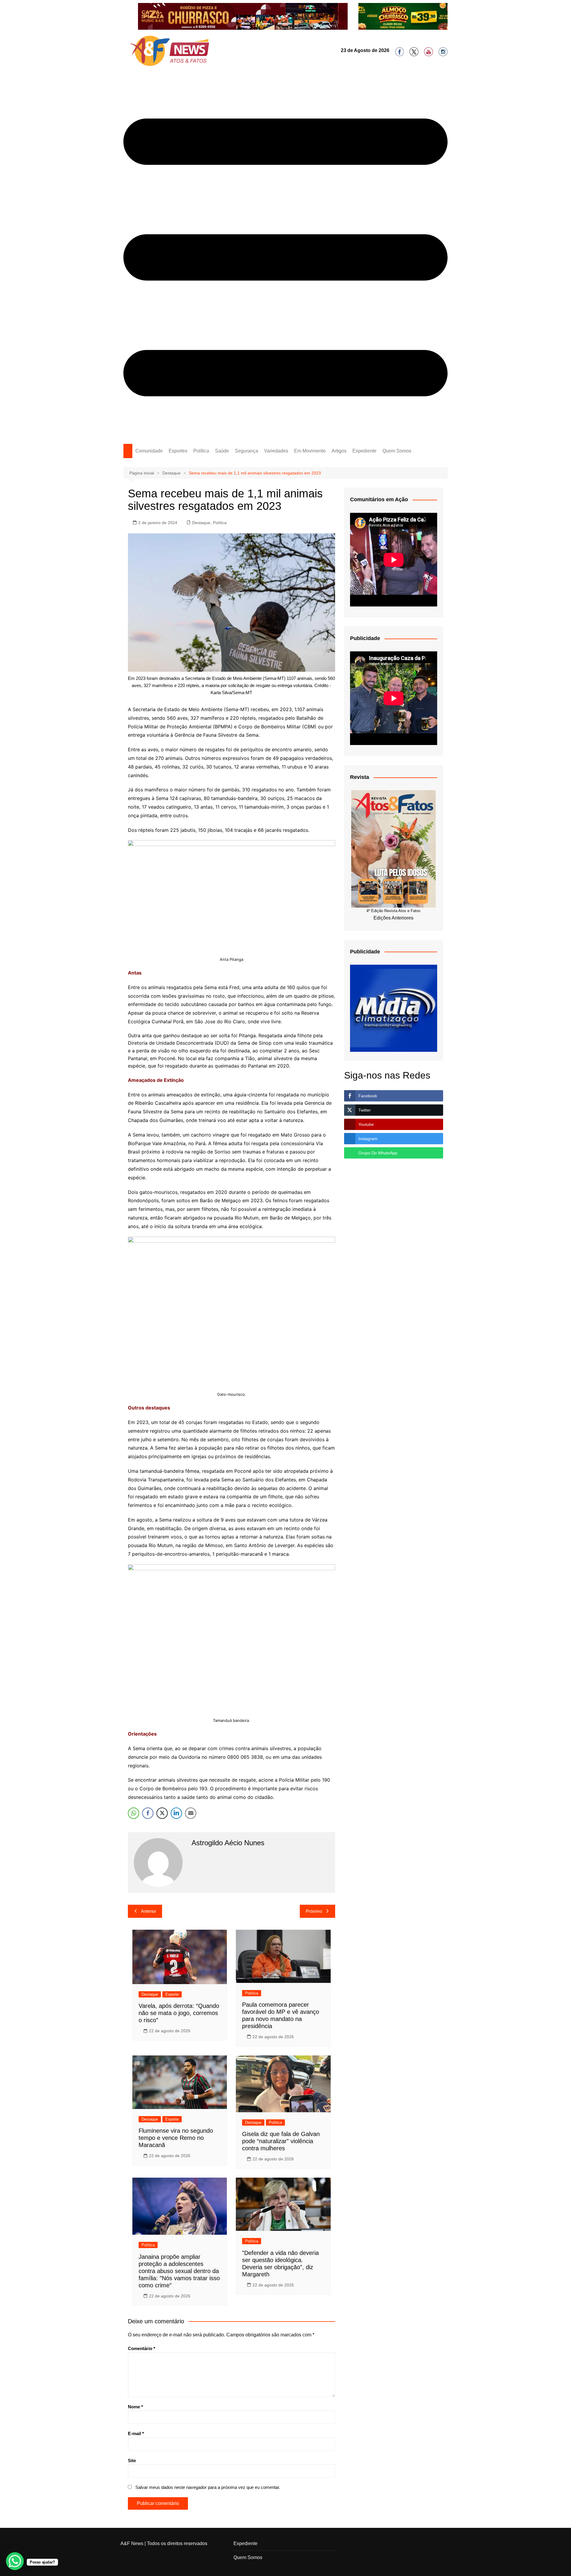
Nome (135, 2407)
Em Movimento (310, 451)
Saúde (222, 451)
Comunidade (149, 451)
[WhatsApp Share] (134, 1813)
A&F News (132, 2543)
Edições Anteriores (393, 918)
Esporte (172, 1994)
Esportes (178, 451)
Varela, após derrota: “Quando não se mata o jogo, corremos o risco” (179, 2013)
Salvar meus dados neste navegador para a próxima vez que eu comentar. (208, 2487)
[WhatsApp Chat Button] (15, 2561)
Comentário (142, 2348)
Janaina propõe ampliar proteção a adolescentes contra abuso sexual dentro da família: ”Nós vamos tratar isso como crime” (179, 2271)
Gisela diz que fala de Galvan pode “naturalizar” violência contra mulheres (281, 2141)
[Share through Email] (191, 1813)
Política (201, 451)
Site (132, 2461)
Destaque (201, 523)
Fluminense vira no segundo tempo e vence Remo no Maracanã (176, 2138)
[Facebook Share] (148, 1813)
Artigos (339, 451)
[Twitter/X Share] (162, 1813)
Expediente (364, 451)
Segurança (247, 451)
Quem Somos (397, 451)
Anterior (149, 1911)
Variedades (276, 451)
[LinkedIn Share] (176, 1813)
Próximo (314, 1911)
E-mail (136, 2433)
